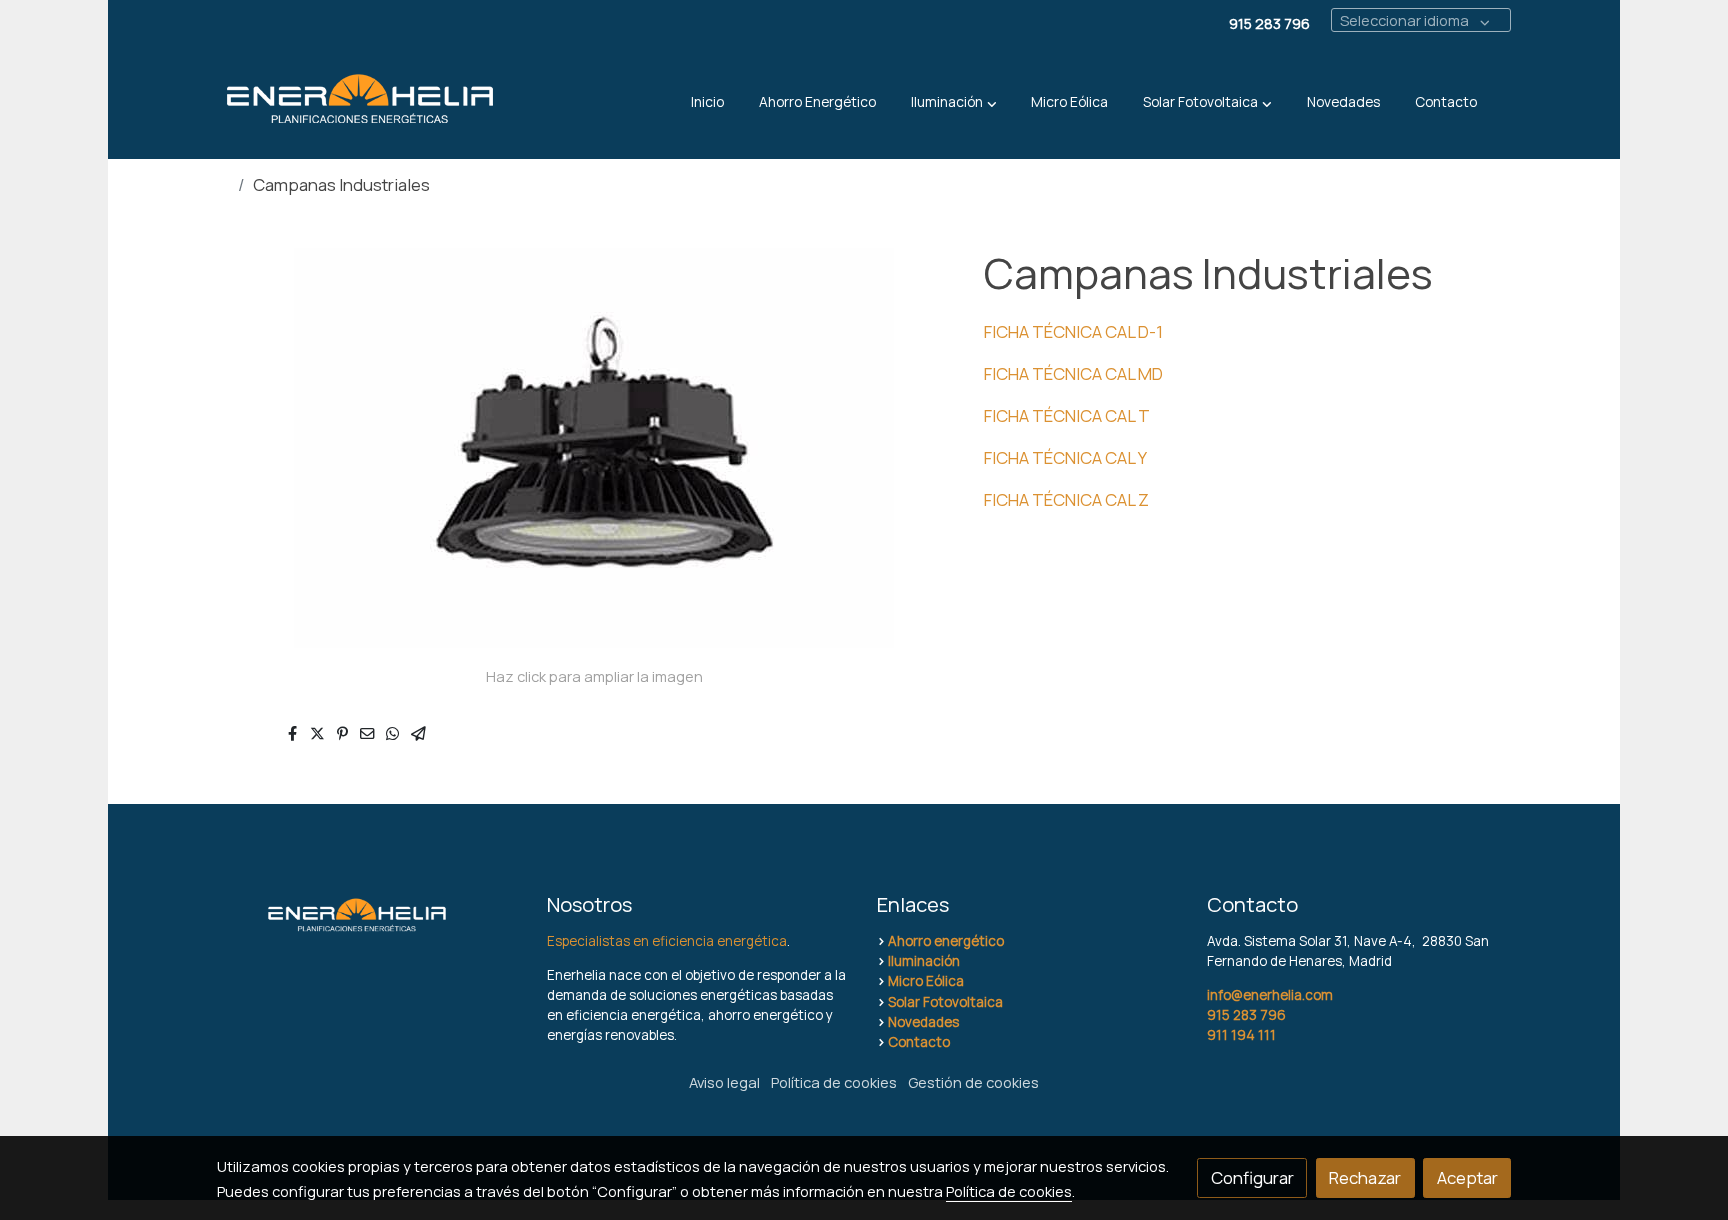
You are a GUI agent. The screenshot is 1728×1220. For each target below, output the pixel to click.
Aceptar (1467, 1177)
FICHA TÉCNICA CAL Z (1066, 499)
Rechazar (1365, 1177)
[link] (360, 102)
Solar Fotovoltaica (945, 1002)
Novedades (923, 1022)
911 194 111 (1241, 1035)
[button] (954, 102)
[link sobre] (369, 914)
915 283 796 (1246, 1015)
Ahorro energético (946, 941)
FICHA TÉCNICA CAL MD (1073, 373)
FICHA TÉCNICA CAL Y (1065, 457)
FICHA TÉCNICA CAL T (1067, 415)
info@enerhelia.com (1270, 995)
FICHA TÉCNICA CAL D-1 (1073, 331)
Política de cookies (834, 1082)
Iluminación (924, 961)
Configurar (1252, 1177)
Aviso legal (724, 1082)
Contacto (919, 1042)
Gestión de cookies (973, 1082)
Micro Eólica (926, 981)
